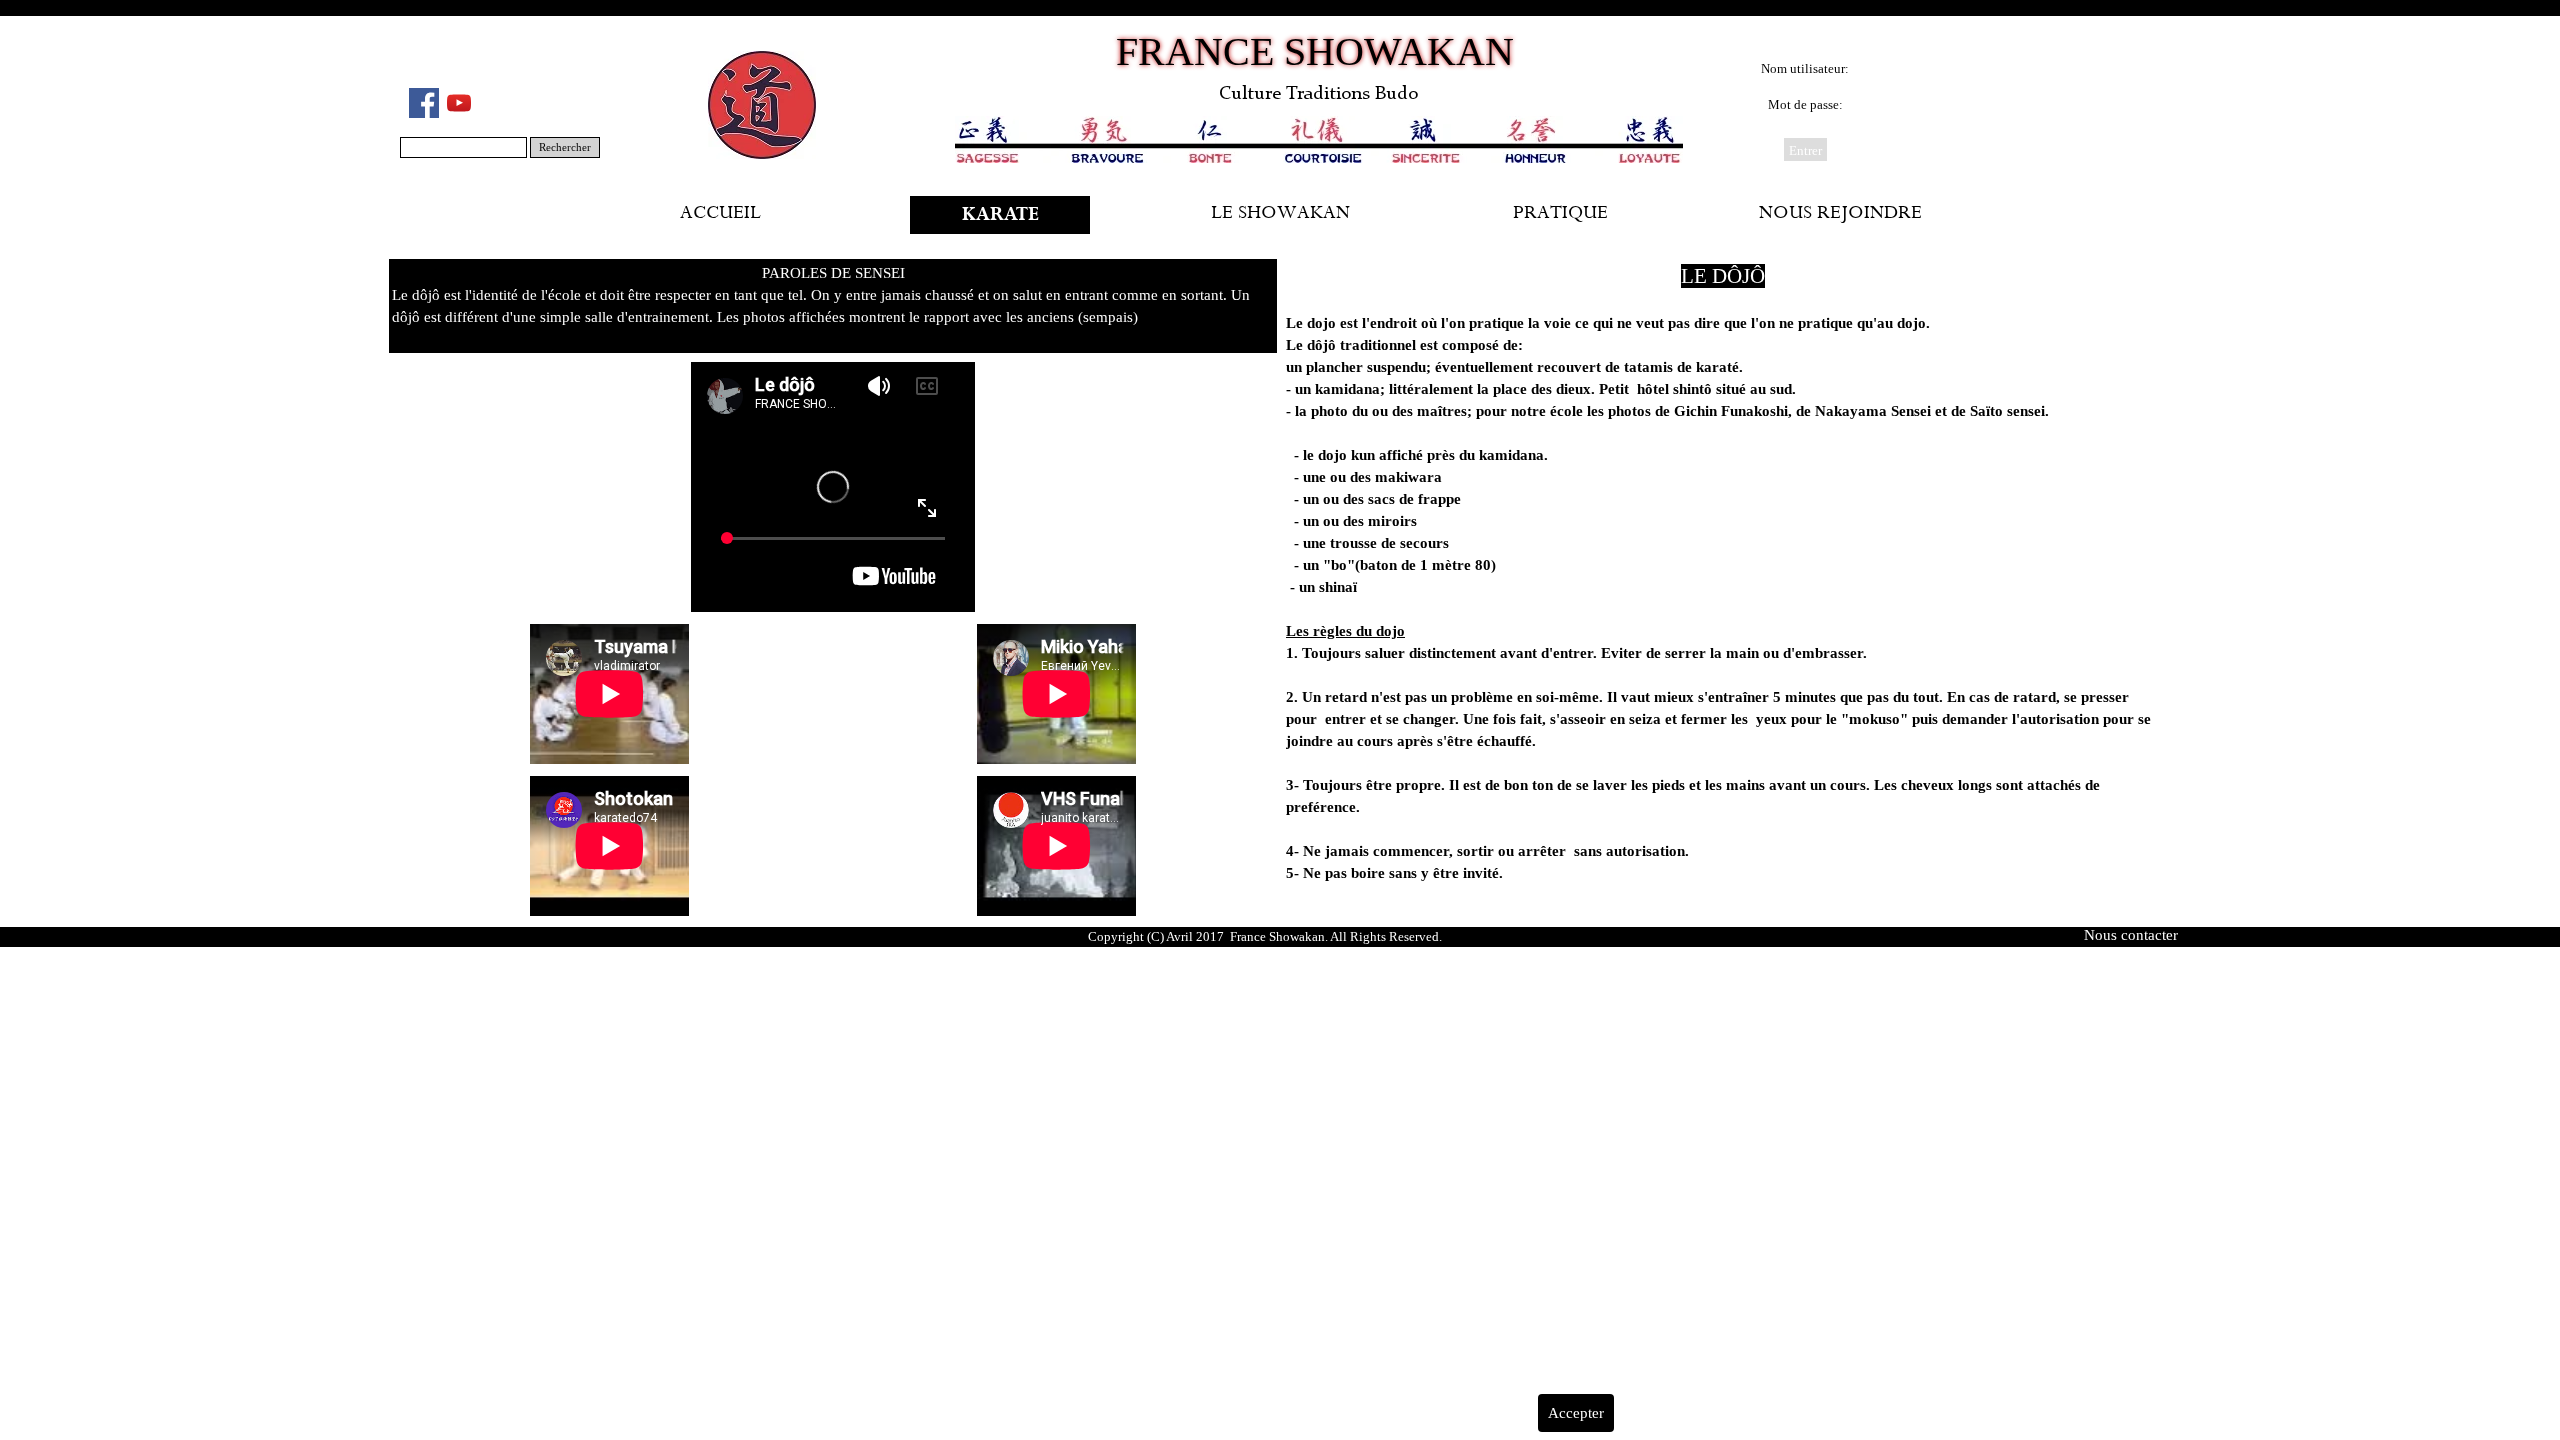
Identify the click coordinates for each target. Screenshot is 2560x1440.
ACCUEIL (720, 215)
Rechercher (565, 147)
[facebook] (424, 103)
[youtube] (459, 103)
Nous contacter (2131, 935)
